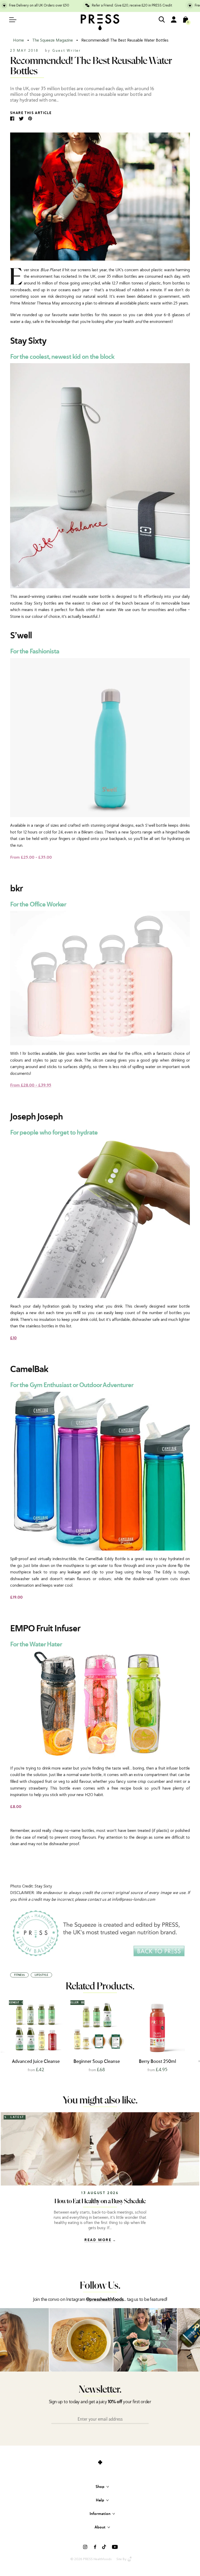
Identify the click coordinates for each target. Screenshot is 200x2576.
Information (100, 2514)
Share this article (31, 113)
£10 (13, 1338)
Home (18, 40)
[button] (189, 2035)
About (100, 2527)
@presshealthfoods (105, 2300)
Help (100, 2500)
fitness (19, 1975)
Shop (100, 2487)
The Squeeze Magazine (53, 40)
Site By (121, 2559)
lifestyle (41, 1975)
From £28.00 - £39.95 (31, 1085)
